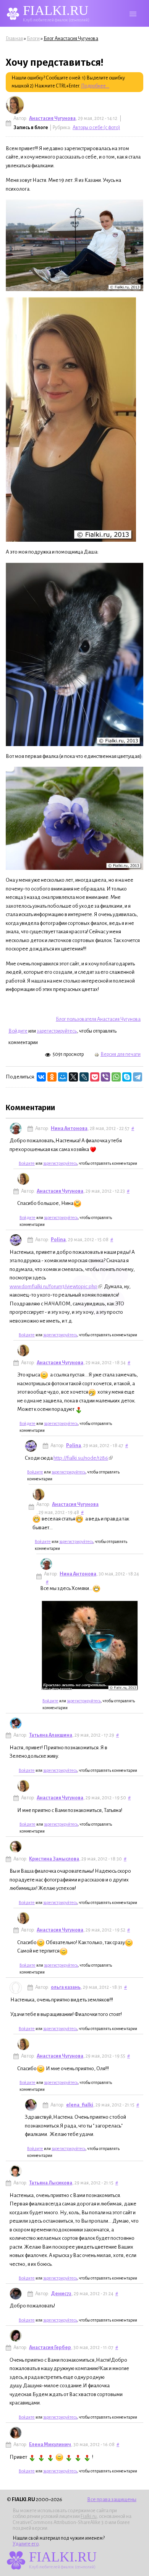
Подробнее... (95, 86)
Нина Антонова (69, 1129)
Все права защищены (112, 2499)
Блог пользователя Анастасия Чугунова (98, 1019)
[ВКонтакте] (41, 1077)
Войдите (18, 1031)
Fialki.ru (89, 2516)
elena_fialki (80, 2105)
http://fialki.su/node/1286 (81, 1458)
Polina (58, 1240)
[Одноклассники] (52, 1077)
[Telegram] (138, 1077)
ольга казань (66, 1987)
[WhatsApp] (116, 1077)
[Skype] (127, 1077)
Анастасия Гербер (50, 2348)
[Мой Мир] (63, 1077)
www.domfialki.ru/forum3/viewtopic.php (53, 1286)
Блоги (33, 39)
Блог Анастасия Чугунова (71, 39)
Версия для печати (121, 1054)
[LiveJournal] (84, 1077)
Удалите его (26, 2544)
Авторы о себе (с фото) (96, 128)
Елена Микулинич (50, 2445)
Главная (14, 39)
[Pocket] (95, 1077)
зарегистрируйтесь (57, 1031)
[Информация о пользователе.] (15, 105)
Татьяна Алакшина (51, 1735)
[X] (73, 1077)
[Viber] (105, 1077)
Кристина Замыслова (54, 1859)
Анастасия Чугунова (52, 118)
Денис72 (61, 2294)
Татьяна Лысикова (51, 2183)
